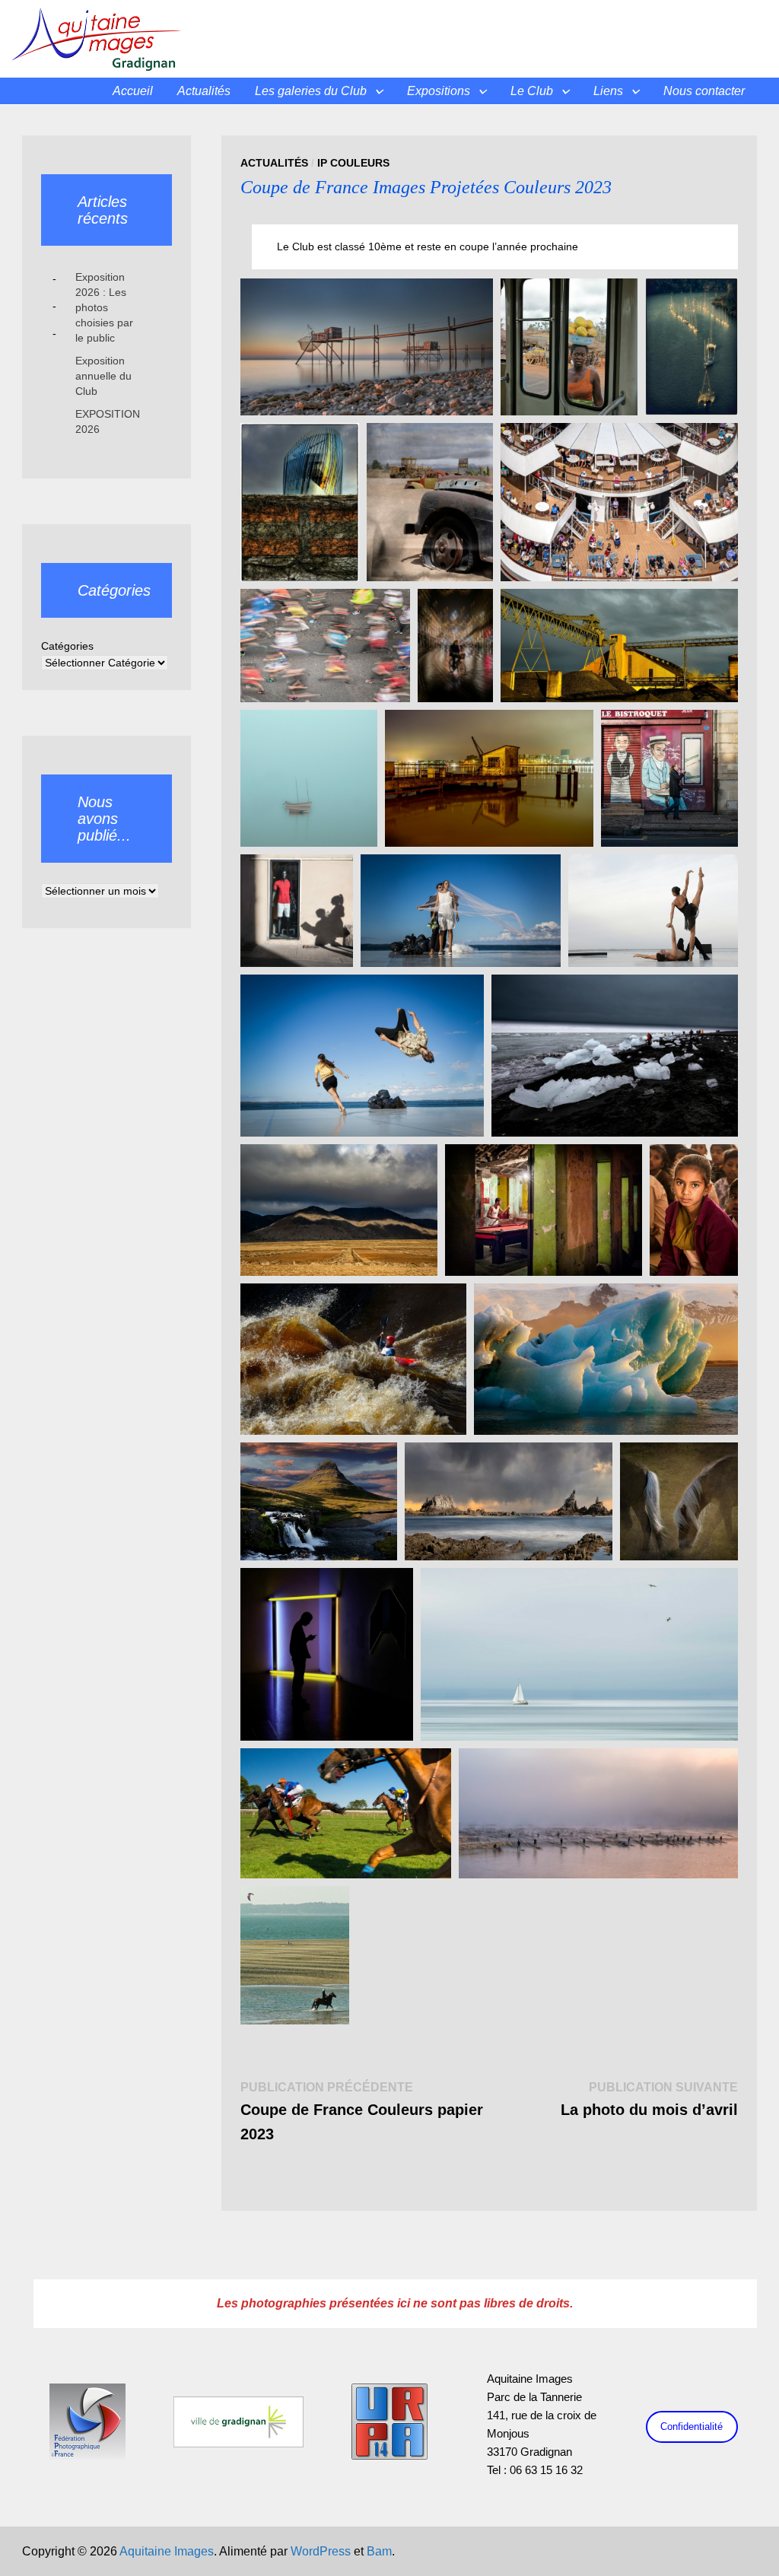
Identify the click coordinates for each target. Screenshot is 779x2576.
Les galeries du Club (311, 91)
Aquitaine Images (167, 2551)
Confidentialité (692, 2427)
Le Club (532, 91)
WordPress (321, 2551)
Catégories (67, 646)
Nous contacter (704, 91)
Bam (379, 2551)
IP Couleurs (353, 163)
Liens (608, 91)
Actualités (204, 91)
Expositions (439, 91)
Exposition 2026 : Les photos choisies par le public (104, 307)
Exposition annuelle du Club (103, 376)
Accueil (133, 91)
